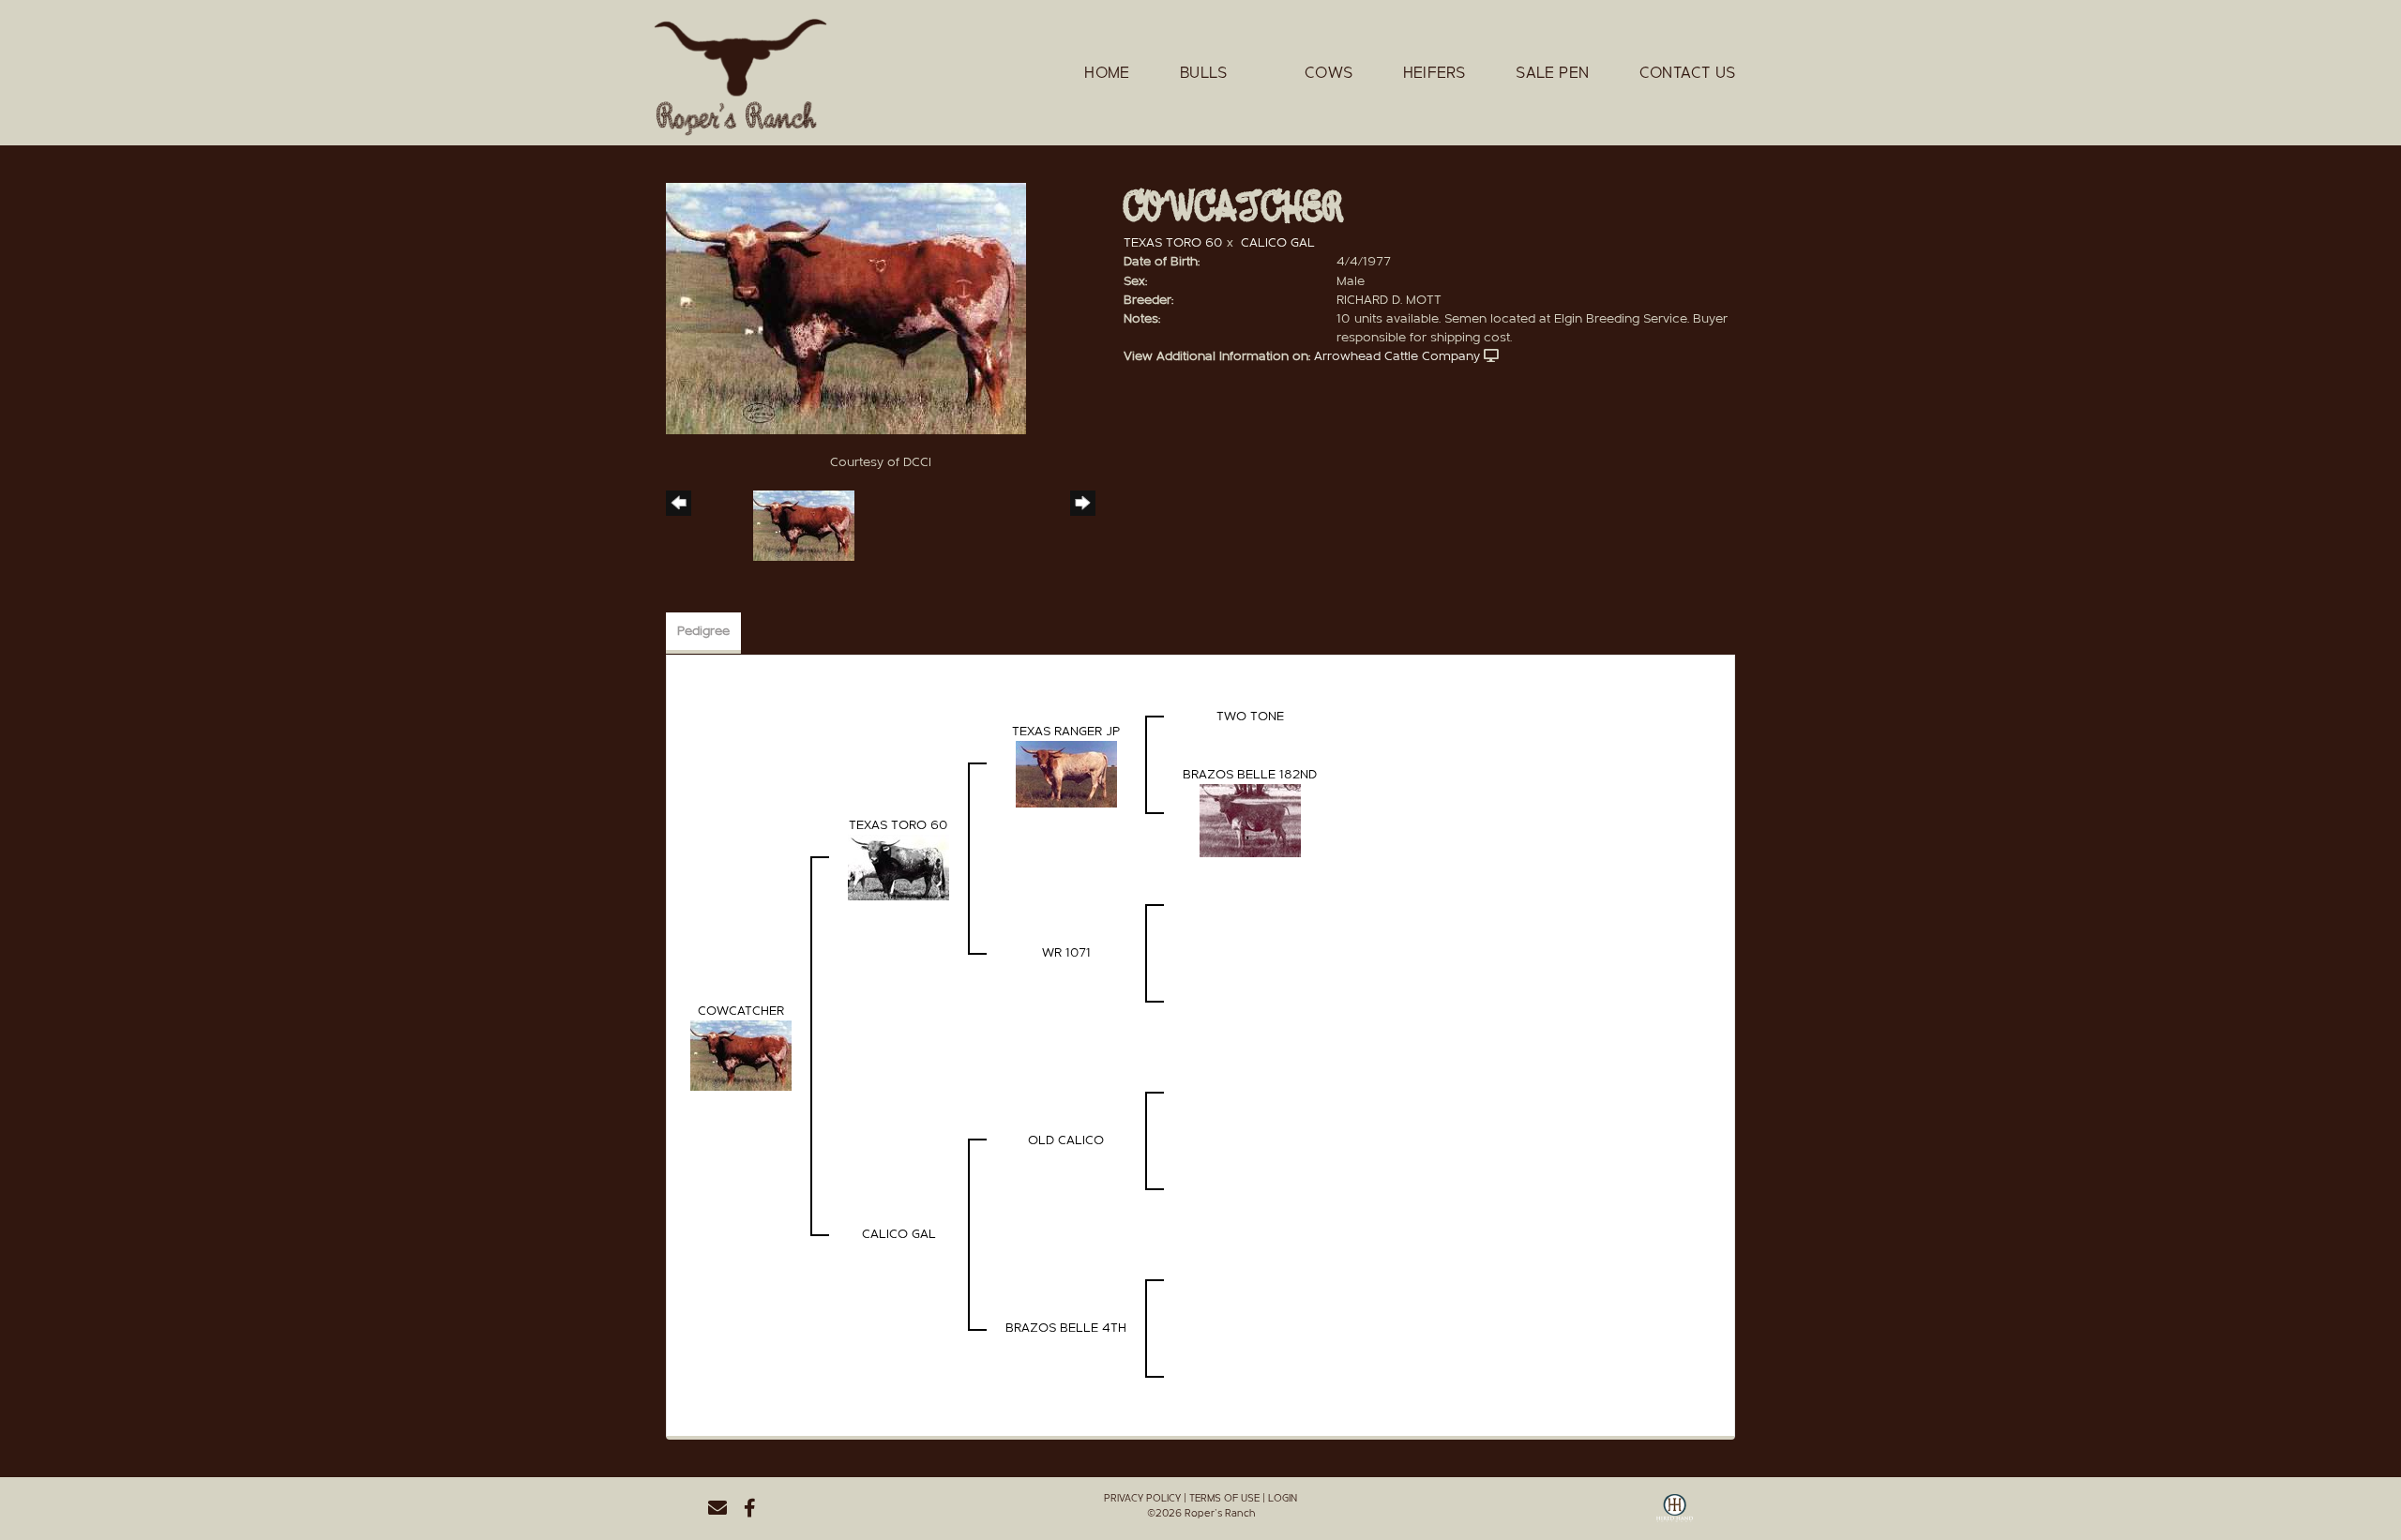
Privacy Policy (1142, 1498)
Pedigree (703, 631)
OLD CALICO (1066, 1140)
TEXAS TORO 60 (1173, 243)
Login (1283, 1498)
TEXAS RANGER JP (1066, 732)
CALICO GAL (1278, 243)
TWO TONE (1250, 717)
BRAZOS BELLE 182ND (1250, 775)
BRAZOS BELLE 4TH (1066, 1328)
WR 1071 (1066, 953)
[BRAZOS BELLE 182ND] (1250, 820)
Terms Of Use (1224, 1498)
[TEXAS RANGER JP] (1066, 773)
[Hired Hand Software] (1675, 1515)
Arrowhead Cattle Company (1397, 356)
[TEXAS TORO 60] (898, 867)
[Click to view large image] (846, 308)
